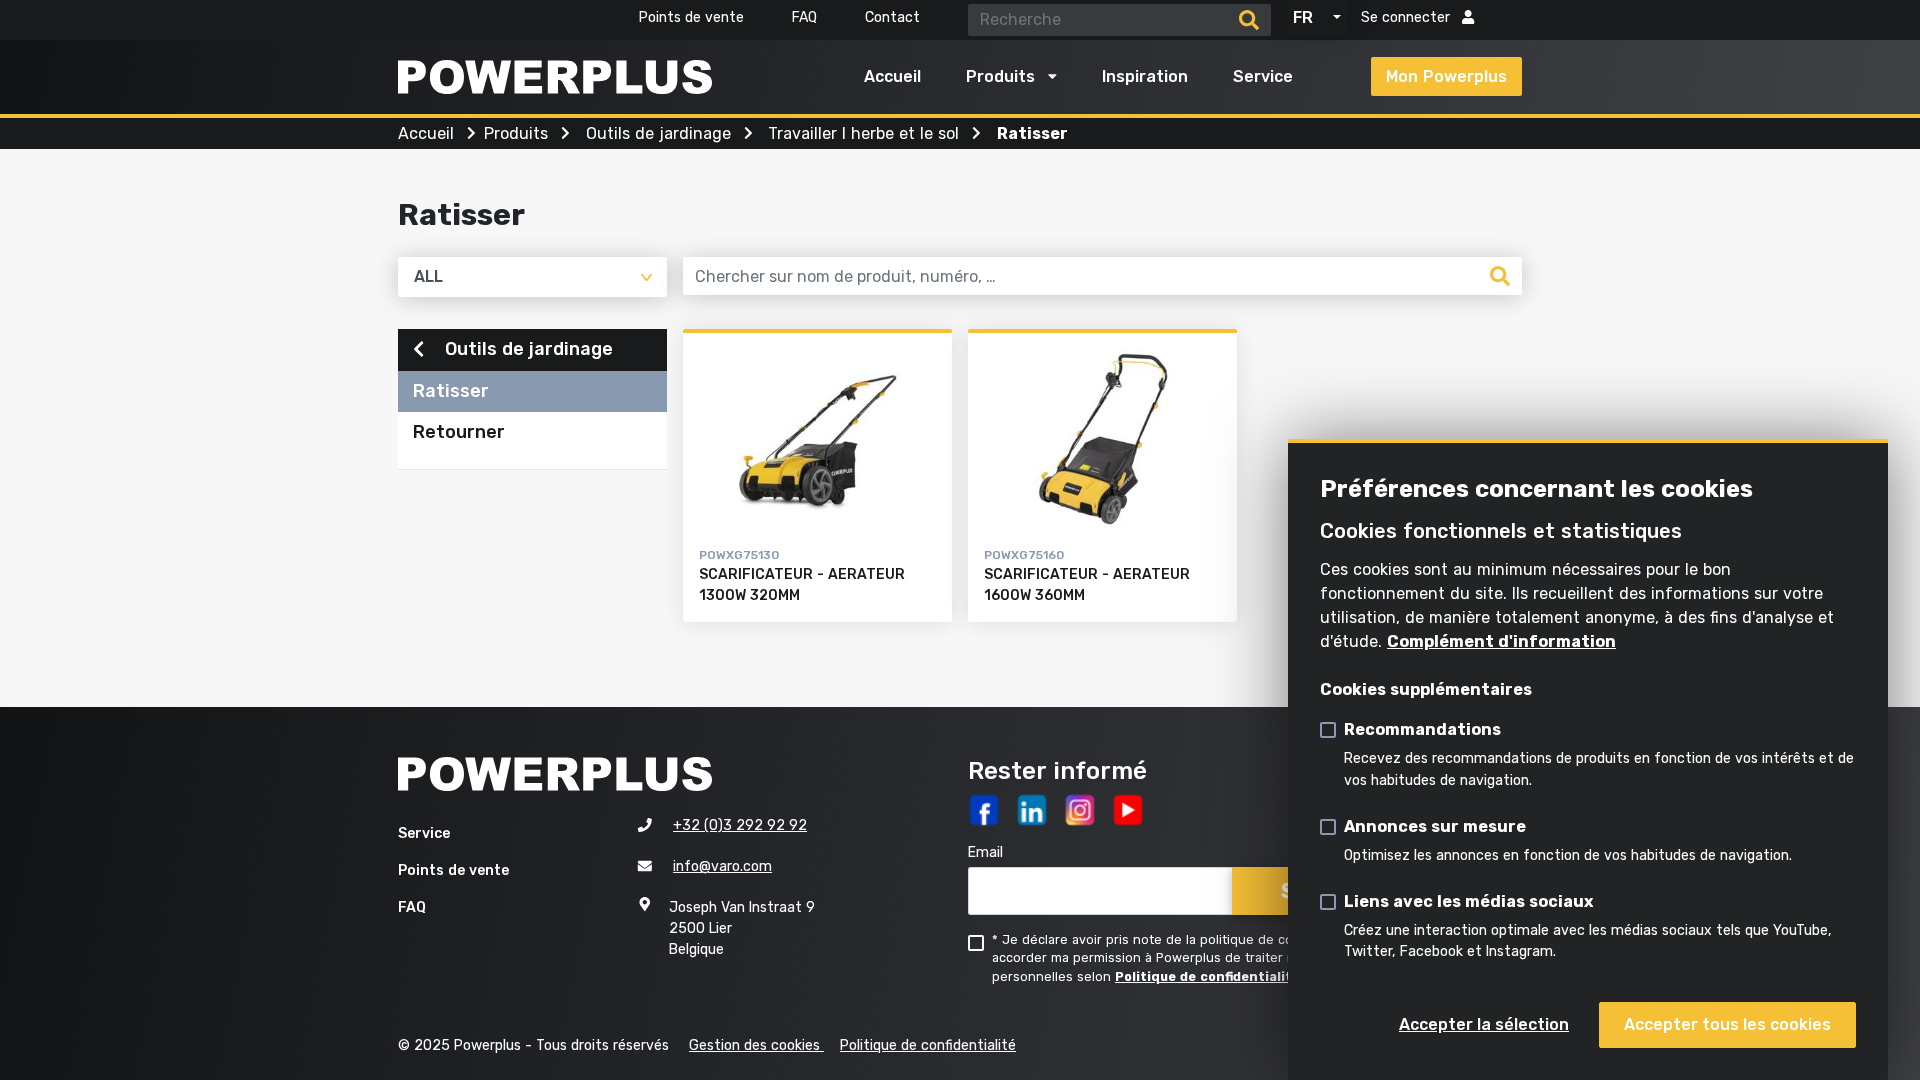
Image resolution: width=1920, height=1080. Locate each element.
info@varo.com (722, 866)
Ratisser (451, 391)
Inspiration (1145, 76)
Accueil (892, 76)
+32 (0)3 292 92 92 (740, 825)
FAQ (804, 17)
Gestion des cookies (756, 1045)
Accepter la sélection (1484, 1024)
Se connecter (1407, 17)
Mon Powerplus (1446, 76)
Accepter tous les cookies (1727, 1024)
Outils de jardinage (526, 349)
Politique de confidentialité (1207, 976)
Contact (892, 17)
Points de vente (691, 17)
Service (1263, 76)
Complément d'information (1501, 641)
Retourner (459, 432)
